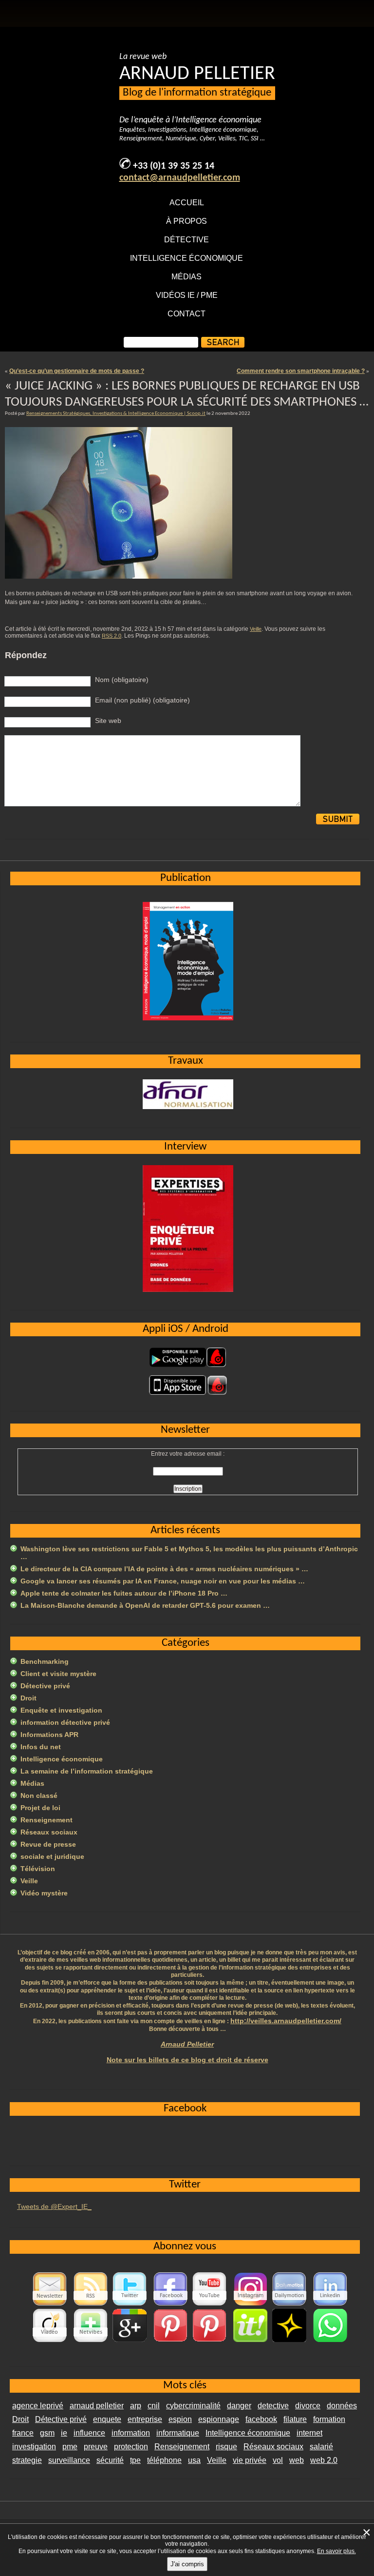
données (342, 2406)
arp (136, 2406)
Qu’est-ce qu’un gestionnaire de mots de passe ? (77, 371)
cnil (154, 2406)
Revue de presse (48, 1844)
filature (295, 2419)
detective (273, 2406)
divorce (308, 2406)
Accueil (187, 203)
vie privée (250, 2460)
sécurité (110, 2460)
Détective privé (45, 1686)
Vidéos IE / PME (187, 295)
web (297, 2460)
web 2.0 (324, 2460)
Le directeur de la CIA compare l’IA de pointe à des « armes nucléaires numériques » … (164, 1569)
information (131, 2433)
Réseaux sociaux (49, 1832)
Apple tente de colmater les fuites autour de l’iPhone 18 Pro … (124, 1593)
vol (278, 2460)
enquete (107, 2419)
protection (131, 2447)
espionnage (219, 2419)
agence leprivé (38, 2406)
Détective (187, 240)
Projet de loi (40, 1808)
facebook (261, 2419)
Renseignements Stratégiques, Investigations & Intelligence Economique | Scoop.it (116, 414)
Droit (28, 1698)
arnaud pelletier (97, 2406)
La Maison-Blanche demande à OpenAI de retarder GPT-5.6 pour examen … (145, 1605)
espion (180, 2419)
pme (70, 2447)
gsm (47, 2433)
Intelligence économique (187, 258)
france (23, 2433)
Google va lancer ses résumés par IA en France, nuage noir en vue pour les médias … (163, 1581)
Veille (256, 629)
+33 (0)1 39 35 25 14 (174, 166)
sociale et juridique (52, 1856)
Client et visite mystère (58, 1674)
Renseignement (47, 1820)
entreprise (145, 2419)
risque (226, 2447)
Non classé (39, 1795)
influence (89, 2433)
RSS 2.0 (112, 636)
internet (309, 2433)
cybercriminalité (193, 2406)
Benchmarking (45, 1661)
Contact (187, 314)
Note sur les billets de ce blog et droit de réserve (187, 2060)
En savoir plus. (337, 2551)
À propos (187, 221)
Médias (187, 277)
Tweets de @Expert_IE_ (54, 2206)
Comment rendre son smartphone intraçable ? (301, 371)
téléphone (164, 2460)
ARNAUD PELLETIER (197, 74)
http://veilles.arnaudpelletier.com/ (286, 2021)
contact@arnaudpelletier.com (180, 178)
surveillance (69, 2460)
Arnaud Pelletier (187, 2044)
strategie (27, 2460)
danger (239, 2406)
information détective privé (65, 1722)
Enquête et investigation (61, 1710)
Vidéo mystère (44, 1893)
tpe (135, 2460)
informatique (178, 2433)
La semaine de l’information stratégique (87, 1771)
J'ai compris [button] (187, 2564)
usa (194, 2460)
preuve (96, 2447)
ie (64, 2433)
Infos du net (41, 1747)
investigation (34, 2447)
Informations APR (49, 1735)
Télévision (38, 1869)
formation (329, 2419)
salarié (321, 2447)
